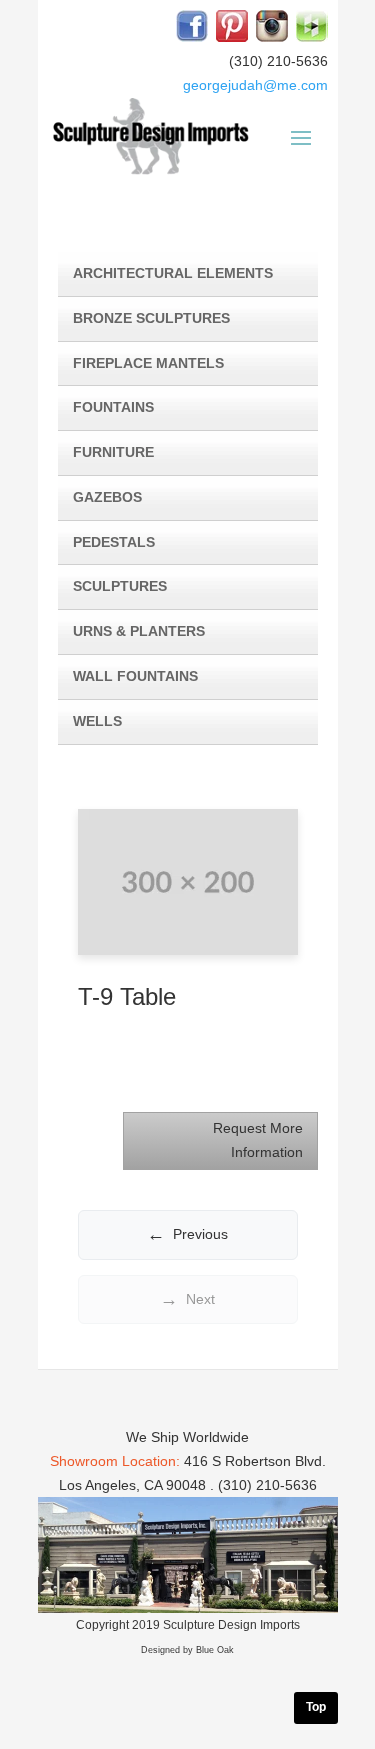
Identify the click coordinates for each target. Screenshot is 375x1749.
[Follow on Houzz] (312, 26)
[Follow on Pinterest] (232, 26)
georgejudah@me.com (255, 85)
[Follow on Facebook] (192, 26)
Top (316, 1707)
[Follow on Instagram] (272, 26)
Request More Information (258, 1140)
